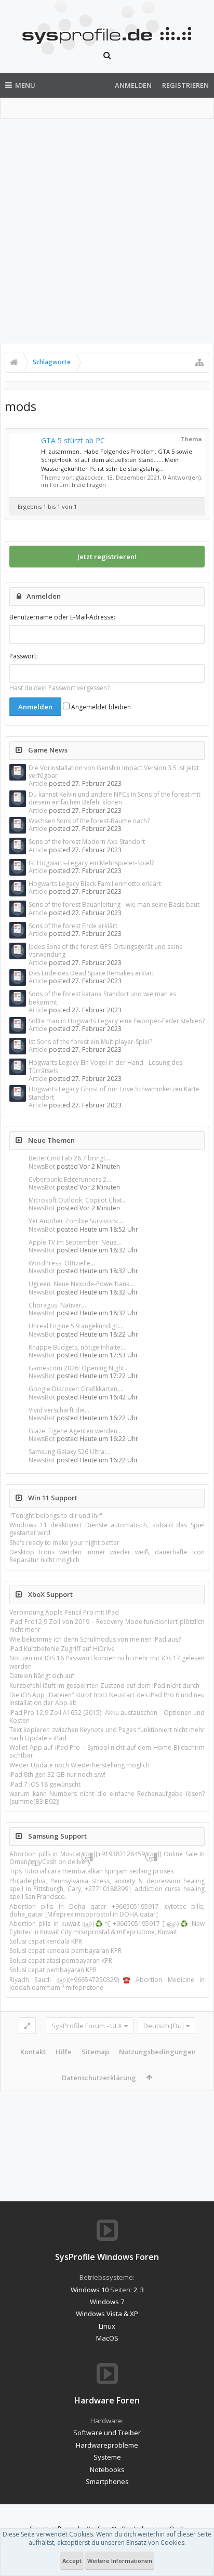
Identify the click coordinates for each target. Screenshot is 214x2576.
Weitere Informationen (120, 2561)
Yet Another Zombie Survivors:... (76, 1221)
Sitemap (95, 2052)
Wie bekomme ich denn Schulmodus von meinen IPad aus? (95, 1639)
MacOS (107, 2338)
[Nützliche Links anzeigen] (199, 362)
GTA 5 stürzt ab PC (73, 440)
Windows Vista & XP (107, 2314)
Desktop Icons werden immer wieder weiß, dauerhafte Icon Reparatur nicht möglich (107, 1556)
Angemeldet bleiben (100, 707)
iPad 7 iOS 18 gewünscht (45, 1784)
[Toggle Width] (27, 2026)
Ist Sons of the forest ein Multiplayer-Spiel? (90, 1042)
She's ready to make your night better (64, 1543)
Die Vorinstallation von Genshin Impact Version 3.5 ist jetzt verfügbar (114, 772)
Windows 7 (107, 2302)
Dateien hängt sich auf (42, 1676)
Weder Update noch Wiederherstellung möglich (79, 1765)
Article (38, 783)
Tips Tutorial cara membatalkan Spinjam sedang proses (91, 1871)
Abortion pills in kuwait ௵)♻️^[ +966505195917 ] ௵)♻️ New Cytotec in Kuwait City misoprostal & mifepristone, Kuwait (107, 1927)
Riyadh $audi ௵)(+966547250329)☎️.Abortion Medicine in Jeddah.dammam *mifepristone (107, 1984)
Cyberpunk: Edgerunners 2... (70, 1179)
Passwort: (24, 656)
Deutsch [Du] (164, 2026)
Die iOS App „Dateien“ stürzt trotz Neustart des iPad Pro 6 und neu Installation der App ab (107, 1699)
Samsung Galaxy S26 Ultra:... (70, 1452)
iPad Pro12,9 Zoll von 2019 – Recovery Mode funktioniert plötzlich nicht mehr (107, 1626)
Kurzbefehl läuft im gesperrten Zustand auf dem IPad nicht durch (104, 1686)
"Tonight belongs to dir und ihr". (57, 1516)
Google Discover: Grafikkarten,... (76, 1389)
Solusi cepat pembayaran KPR (53, 1970)
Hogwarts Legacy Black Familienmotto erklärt (95, 884)
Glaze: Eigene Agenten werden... (75, 1431)
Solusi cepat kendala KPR (46, 1941)
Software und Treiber (107, 2433)
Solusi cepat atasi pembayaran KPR (61, 1960)
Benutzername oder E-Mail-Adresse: (62, 617)
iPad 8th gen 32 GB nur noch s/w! (57, 1774)
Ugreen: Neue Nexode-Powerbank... (81, 1284)
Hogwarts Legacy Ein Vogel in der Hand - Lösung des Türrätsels (105, 1066)
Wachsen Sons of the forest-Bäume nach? (89, 821)
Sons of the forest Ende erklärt (73, 926)
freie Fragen (89, 485)
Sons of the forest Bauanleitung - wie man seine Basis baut (114, 904)
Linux (107, 2326)
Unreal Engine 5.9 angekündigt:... (76, 1326)
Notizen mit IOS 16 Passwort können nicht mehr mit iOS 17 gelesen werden (107, 1662)
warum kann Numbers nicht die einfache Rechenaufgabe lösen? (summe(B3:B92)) (107, 1798)
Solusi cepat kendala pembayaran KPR (65, 1951)
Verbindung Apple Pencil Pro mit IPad (64, 1612)
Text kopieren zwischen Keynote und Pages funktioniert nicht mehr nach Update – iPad (107, 1734)
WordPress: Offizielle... (62, 1263)
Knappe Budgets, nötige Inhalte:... (78, 1347)
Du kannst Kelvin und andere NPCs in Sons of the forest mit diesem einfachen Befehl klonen (115, 798)
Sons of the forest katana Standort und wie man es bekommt (102, 998)
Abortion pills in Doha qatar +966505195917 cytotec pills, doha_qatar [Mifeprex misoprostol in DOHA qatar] (107, 1910)
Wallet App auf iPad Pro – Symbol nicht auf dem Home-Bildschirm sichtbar (107, 1751)
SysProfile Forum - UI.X (87, 2026)
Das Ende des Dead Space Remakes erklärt (91, 973)
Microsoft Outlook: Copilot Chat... (78, 1200)
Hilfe (64, 2052)
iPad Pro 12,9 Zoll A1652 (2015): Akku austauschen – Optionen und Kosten (107, 1716)
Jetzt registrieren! (107, 557)
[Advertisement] (107, 231)
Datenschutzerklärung (99, 2078)
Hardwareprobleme (107, 2445)
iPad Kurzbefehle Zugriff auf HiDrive (62, 1649)
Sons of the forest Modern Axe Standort (87, 842)
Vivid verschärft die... (59, 1410)
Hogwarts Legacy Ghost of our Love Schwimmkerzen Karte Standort (114, 1093)
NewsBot (42, 1166)
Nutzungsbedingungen (157, 2052)
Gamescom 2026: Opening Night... (79, 1368)
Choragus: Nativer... (57, 1305)
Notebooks (107, 2469)
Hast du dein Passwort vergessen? (59, 688)
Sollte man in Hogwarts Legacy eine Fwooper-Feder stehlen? (117, 1021)
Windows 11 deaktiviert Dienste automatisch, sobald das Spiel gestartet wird (107, 1529)
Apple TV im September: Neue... (75, 1242)
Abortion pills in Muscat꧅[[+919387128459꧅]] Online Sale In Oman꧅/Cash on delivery (107, 1858)
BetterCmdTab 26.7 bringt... (69, 1158)
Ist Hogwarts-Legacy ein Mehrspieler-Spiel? (91, 863)
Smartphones (107, 2481)
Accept (72, 2561)
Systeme (107, 2457)
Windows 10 (90, 2290)
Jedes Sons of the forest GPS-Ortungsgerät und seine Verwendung (106, 950)
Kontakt (33, 2052)
